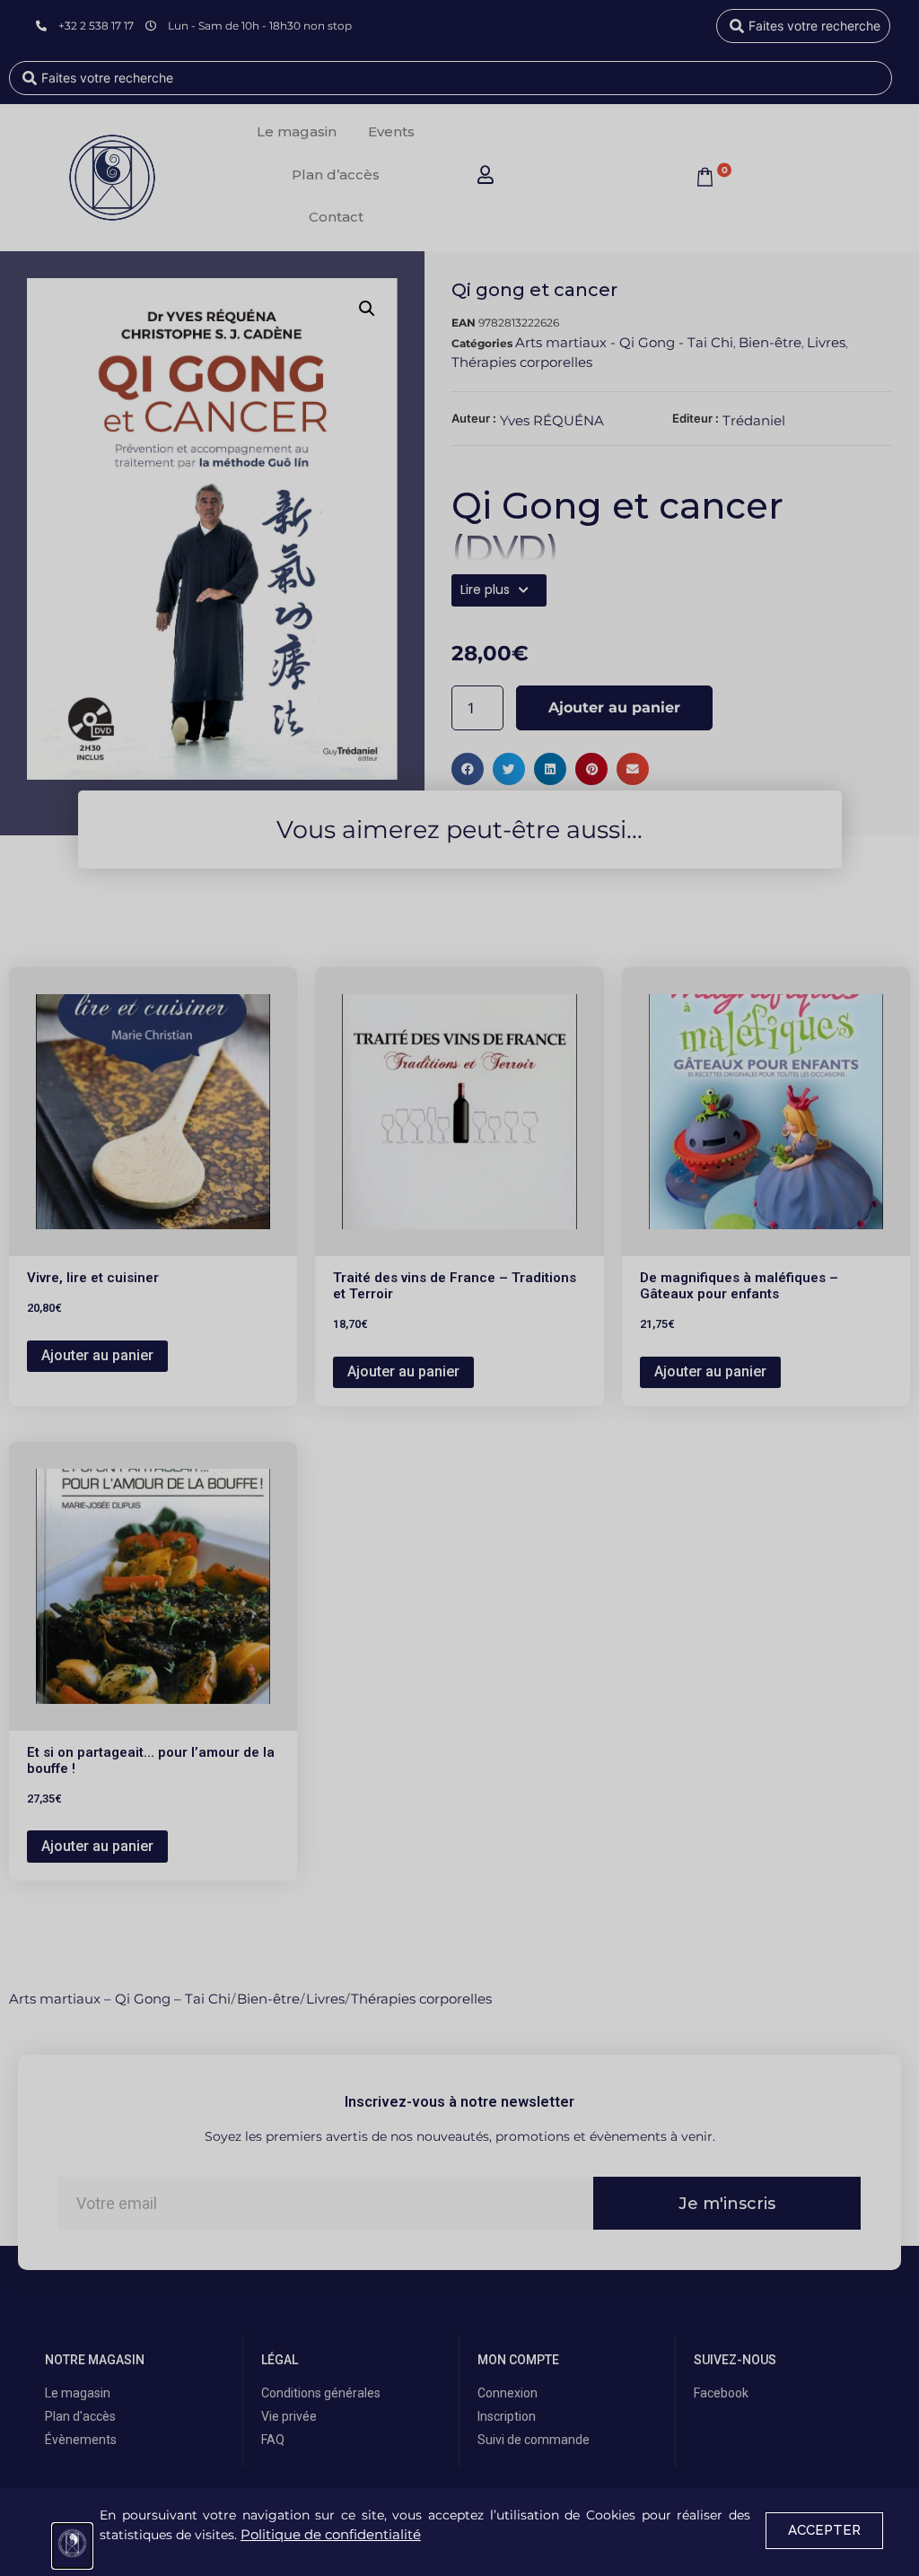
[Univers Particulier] (72, 2546)
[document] (459, 1288)
